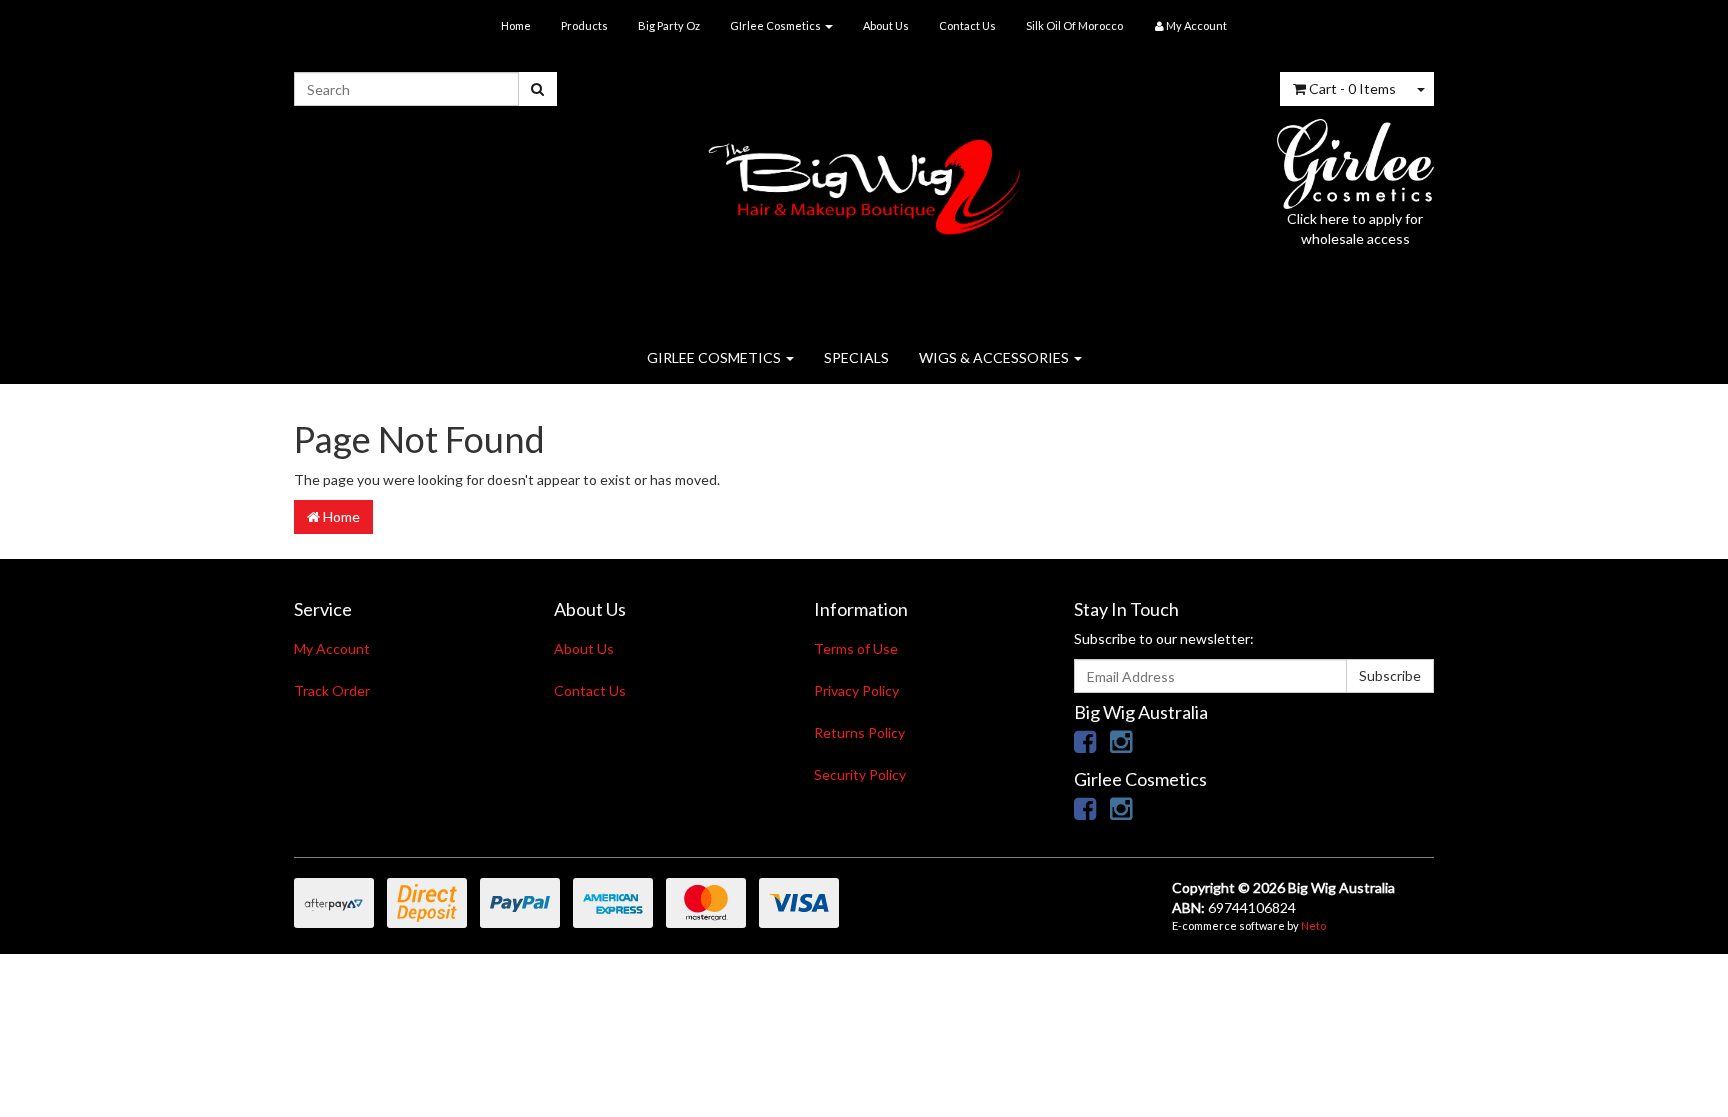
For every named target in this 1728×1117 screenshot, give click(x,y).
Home (516, 25)
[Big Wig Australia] (864, 180)
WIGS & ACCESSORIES (995, 357)
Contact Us (967, 25)
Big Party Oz (669, 25)
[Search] (537, 89)
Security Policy (860, 774)
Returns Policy (859, 732)
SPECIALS (856, 357)
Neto (1313, 925)
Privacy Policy (856, 690)
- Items (1352, 88)
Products (584, 25)
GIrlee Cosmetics (776, 25)
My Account (332, 648)
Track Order (332, 690)
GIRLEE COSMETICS (715, 357)
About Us (886, 25)
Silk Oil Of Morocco (1074, 25)
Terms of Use (856, 648)
